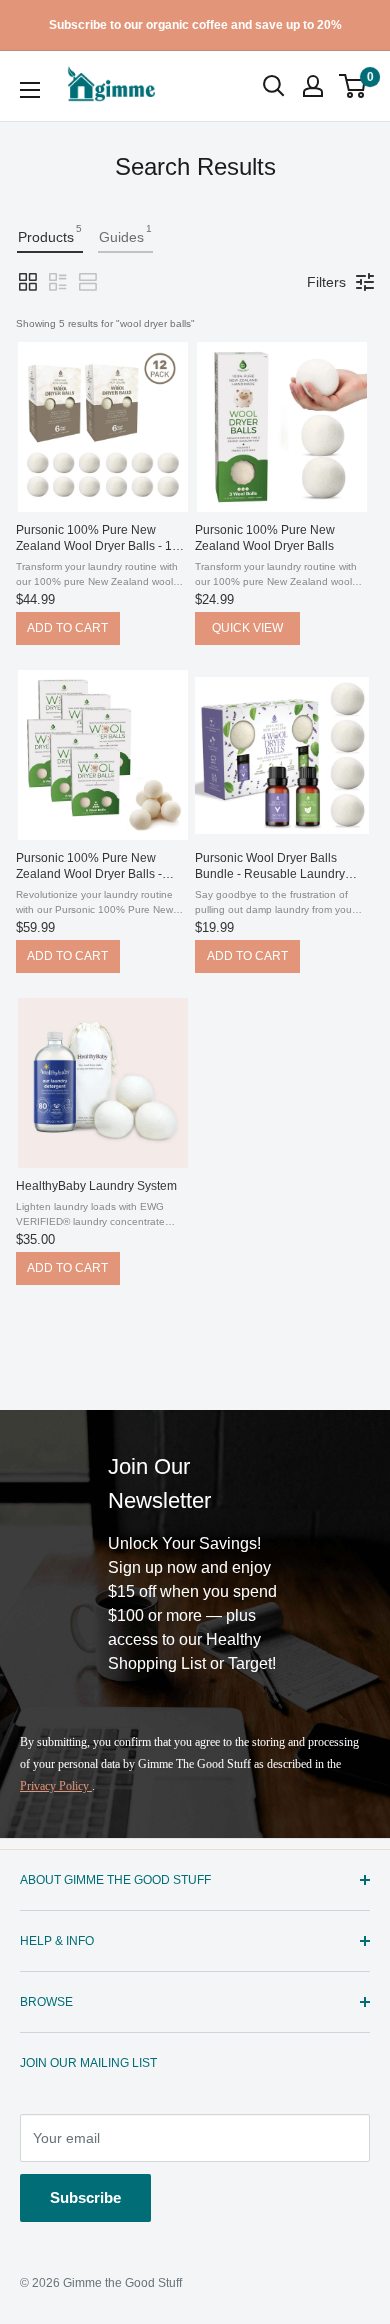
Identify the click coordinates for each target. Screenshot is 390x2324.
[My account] (313, 86)
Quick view (247, 628)
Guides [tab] (125, 234)
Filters (326, 282)
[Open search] (274, 86)
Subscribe (85, 2197)
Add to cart (67, 628)
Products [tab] (50, 234)
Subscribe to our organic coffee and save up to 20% (195, 25)
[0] (353, 86)
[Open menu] (30, 90)
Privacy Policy (56, 1786)
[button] (352, 86)
